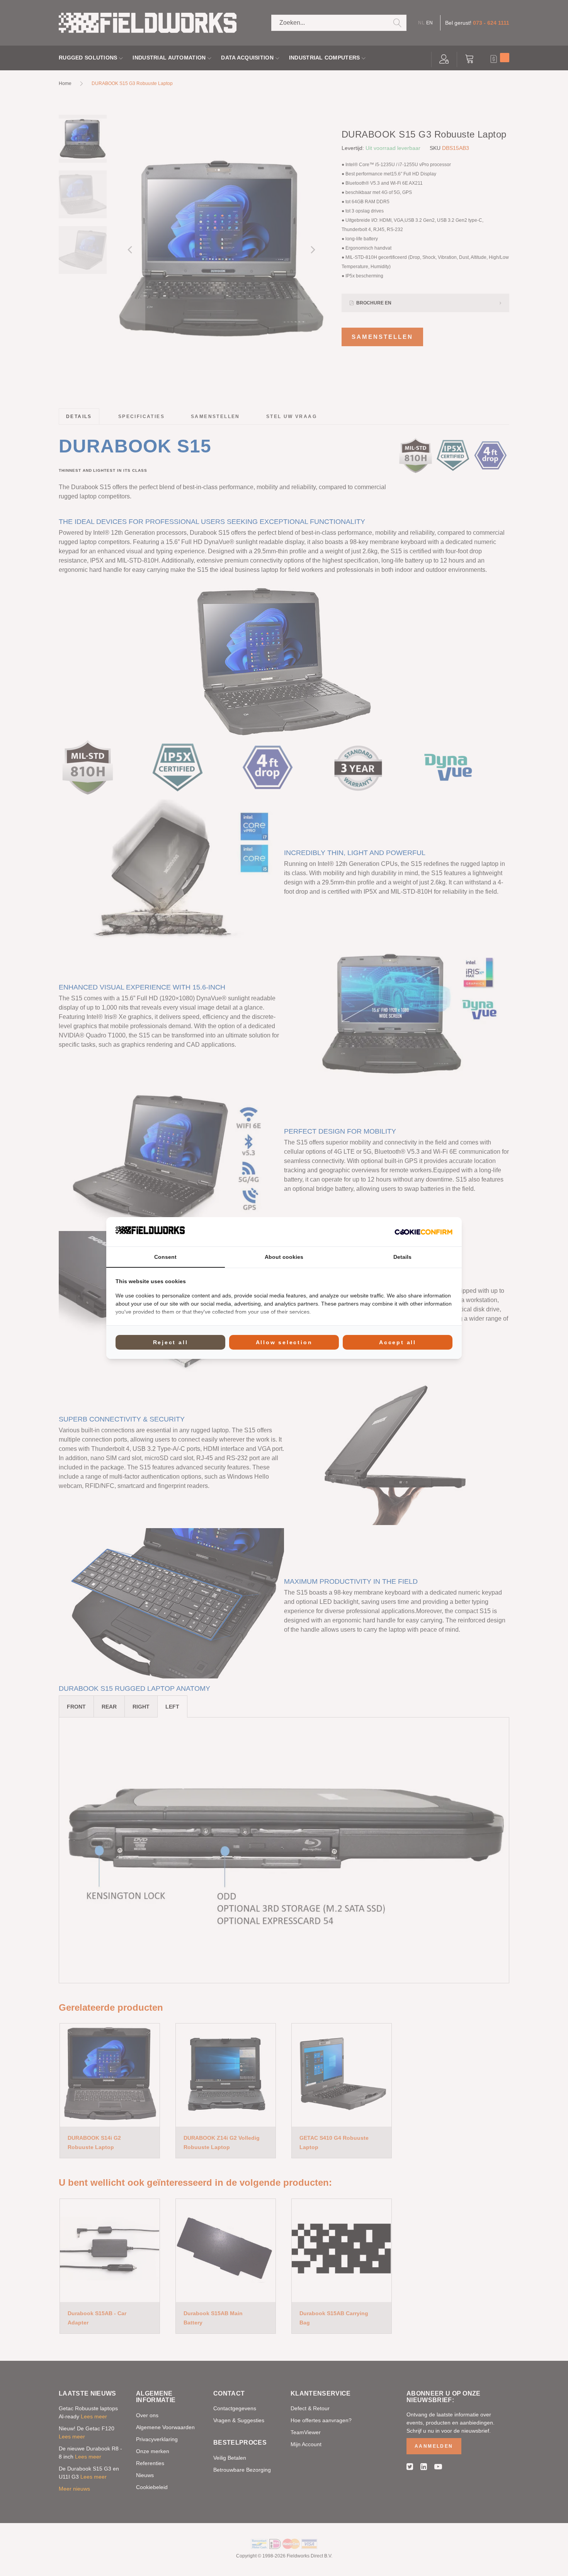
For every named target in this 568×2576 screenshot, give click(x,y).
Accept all (398, 1342)
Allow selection (284, 1342)
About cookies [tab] (284, 1257)
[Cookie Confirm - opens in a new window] (423, 1232)
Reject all (171, 1342)
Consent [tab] (165, 1257)
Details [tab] (402, 1257)
